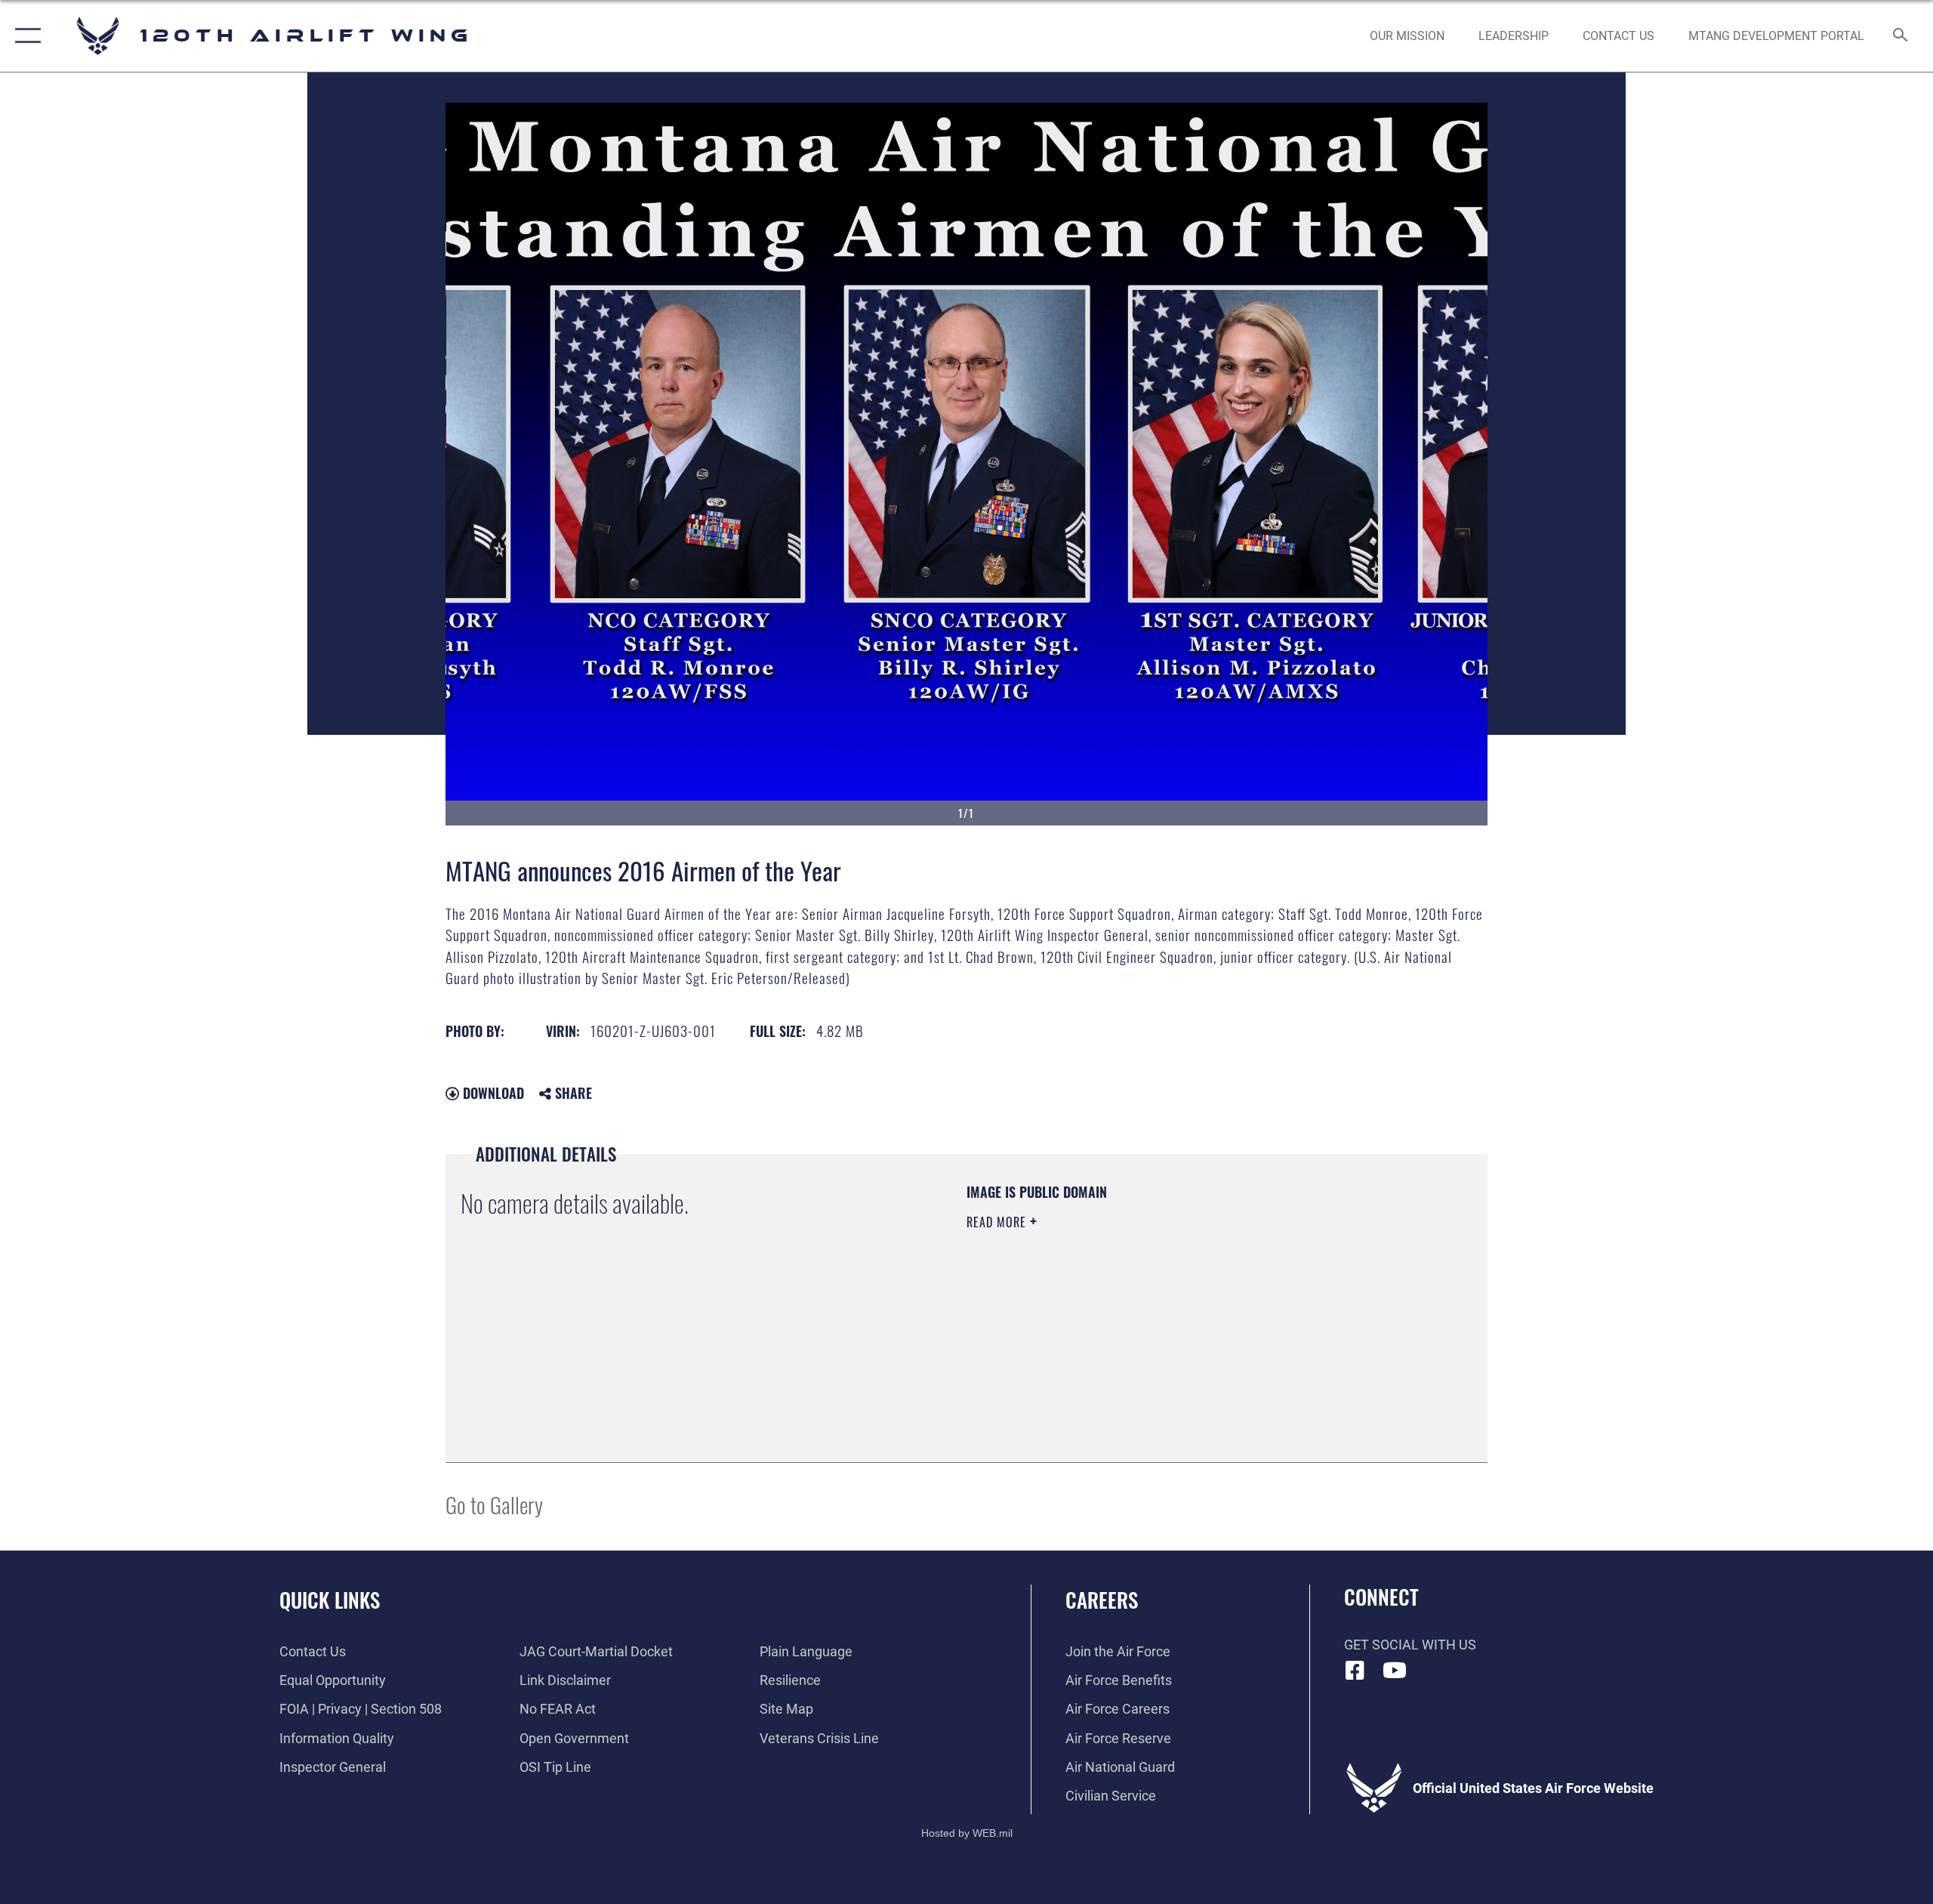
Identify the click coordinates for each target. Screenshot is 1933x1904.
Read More (998, 1222)
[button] (25, 36)
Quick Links (330, 1600)
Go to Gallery (494, 1504)
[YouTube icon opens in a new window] (1395, 1671)
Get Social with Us (1410, 1645)
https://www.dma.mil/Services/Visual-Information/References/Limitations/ (1144, 1318)
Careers (1102, 1600)
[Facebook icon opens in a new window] (1355, 1671)
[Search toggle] (1901, 36)
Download (492, 1093)
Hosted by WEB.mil (967, 1833)
